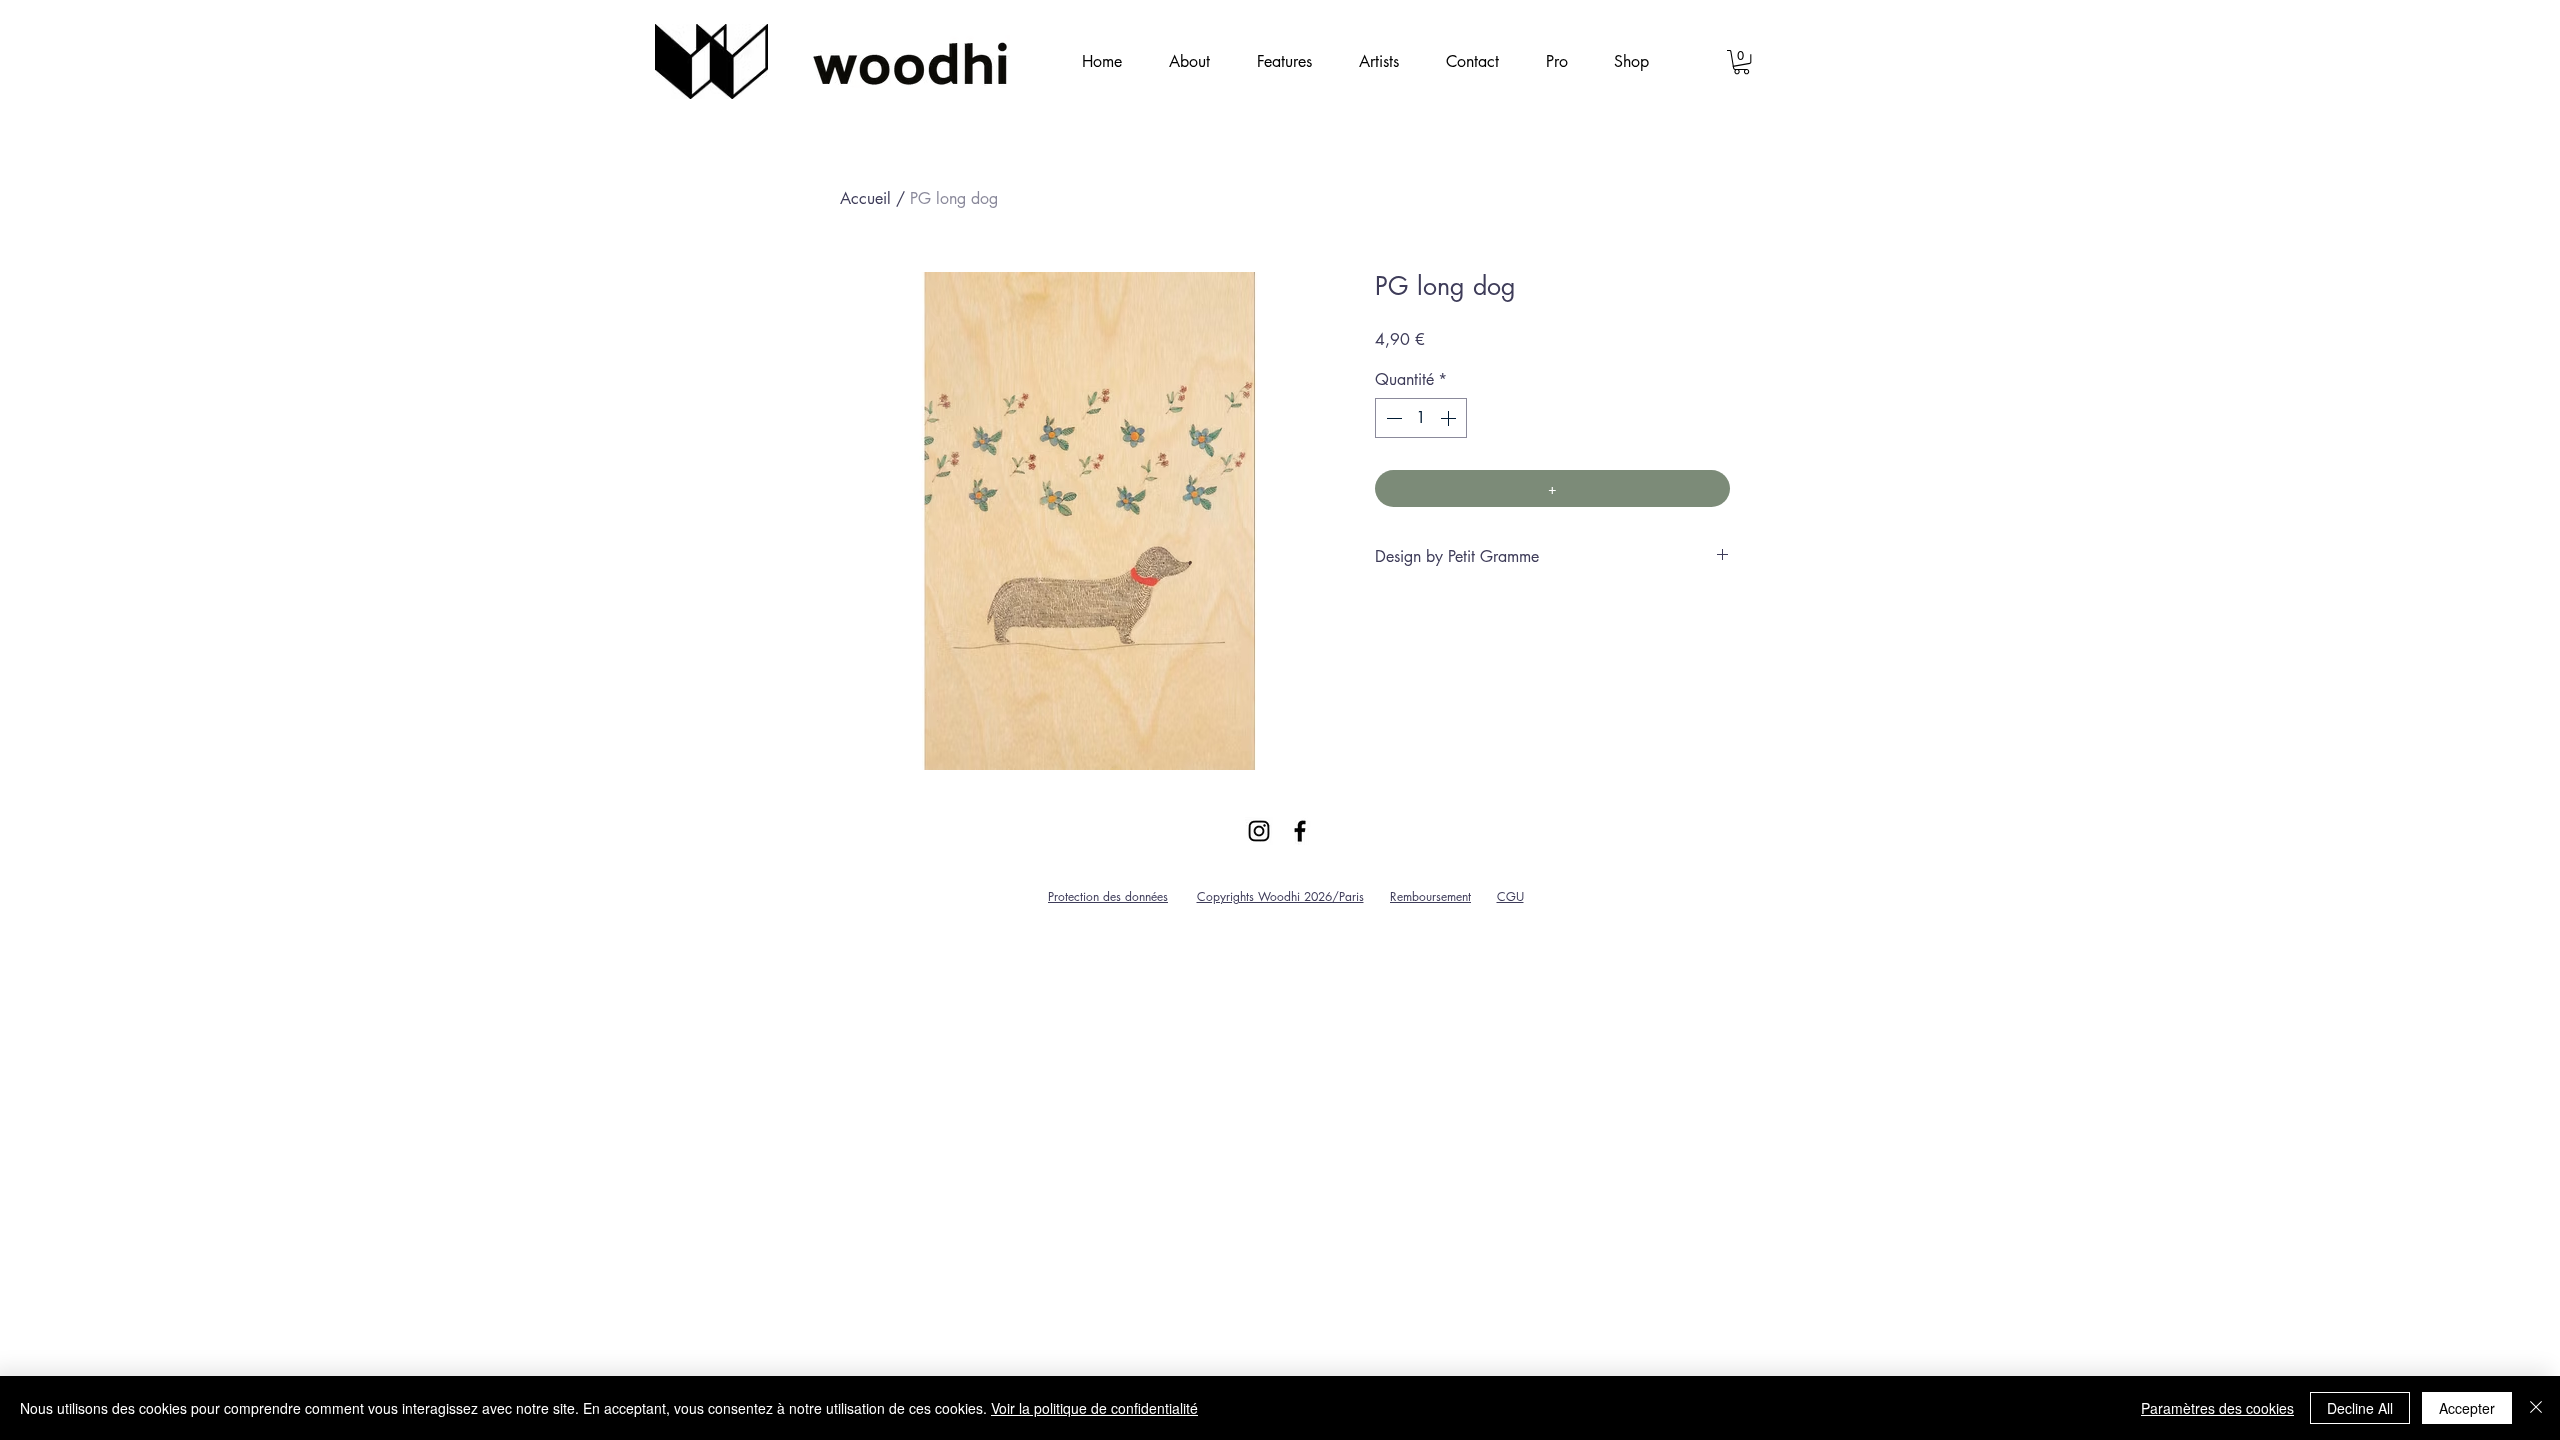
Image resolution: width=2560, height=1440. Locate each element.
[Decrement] (1392, 418)
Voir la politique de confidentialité (1094, 1408)
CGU (1510, 896)
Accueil (865, 198)
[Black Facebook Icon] (1300, 831)
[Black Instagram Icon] (1259, 831)
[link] (1741, 62)
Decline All (2360, 1408)
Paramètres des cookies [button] (2217, 1408)
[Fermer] (2536, 1408)
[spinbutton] (1421, 418)
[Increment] (1450, 418)
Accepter (2467, 1408)
